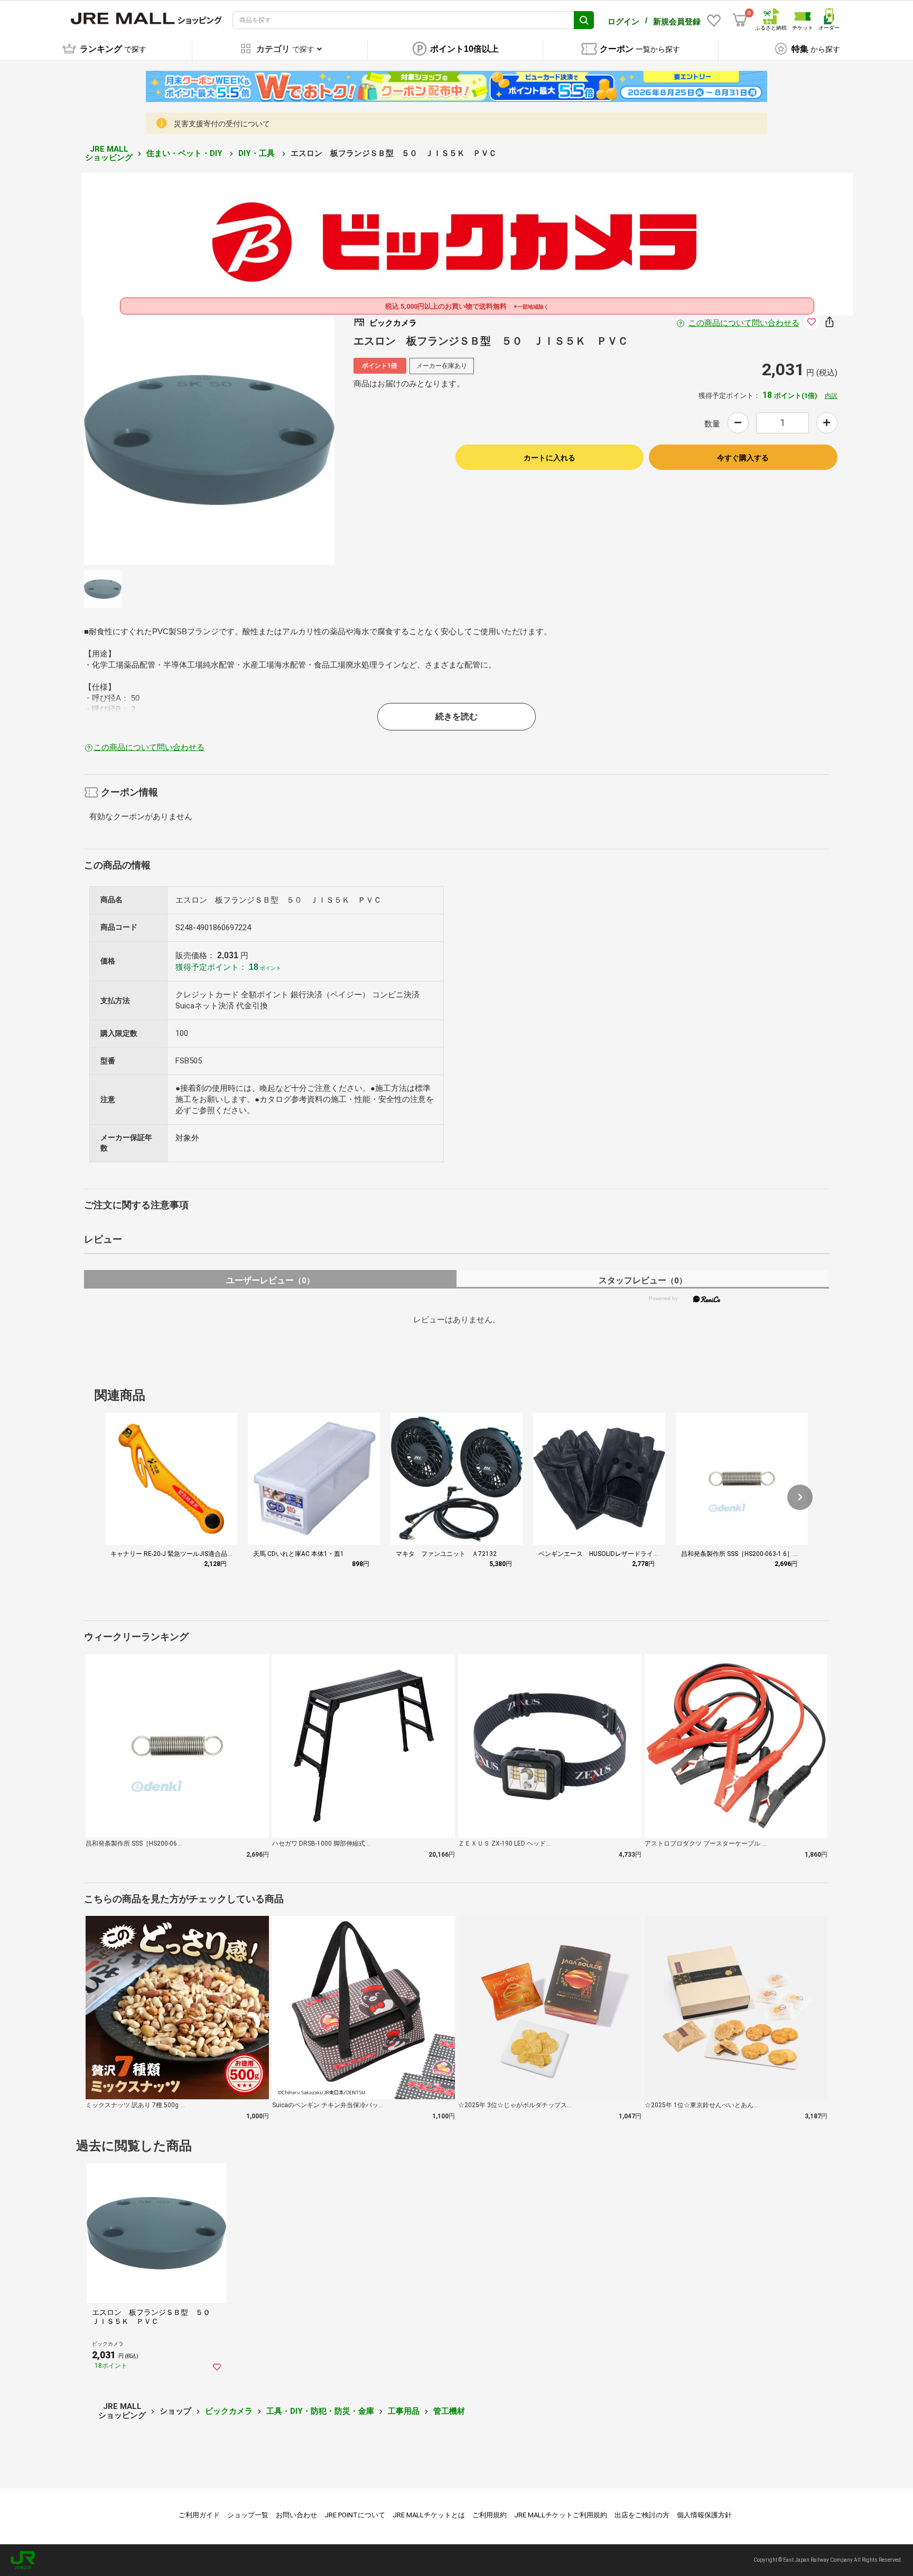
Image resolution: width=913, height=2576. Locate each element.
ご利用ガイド (199, 2515)
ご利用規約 (490, 2515)
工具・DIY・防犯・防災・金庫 (320, 2411)
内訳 (831, 396)
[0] (740, 20)
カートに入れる (549, 458)
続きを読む (456, 716)
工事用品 (404, 2411)
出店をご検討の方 (642, 2515)
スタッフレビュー (643, 1280)
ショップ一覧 (248, 2515)
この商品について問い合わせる (744, 323)
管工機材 (449, 2411)
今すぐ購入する (743, 458)
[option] (209, 440)
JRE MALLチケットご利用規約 (561, 2515)
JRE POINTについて (355, 2515)
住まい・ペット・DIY (185, 153)
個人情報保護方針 (704, 2515)
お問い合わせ (296, 2515)
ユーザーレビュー (270, 1280)
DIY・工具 (258, 153)
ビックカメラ (229, 2411)
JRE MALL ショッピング (109, 154)
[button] (800, 1497)
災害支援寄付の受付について (222, 124)
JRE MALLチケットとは (429, 2515)
